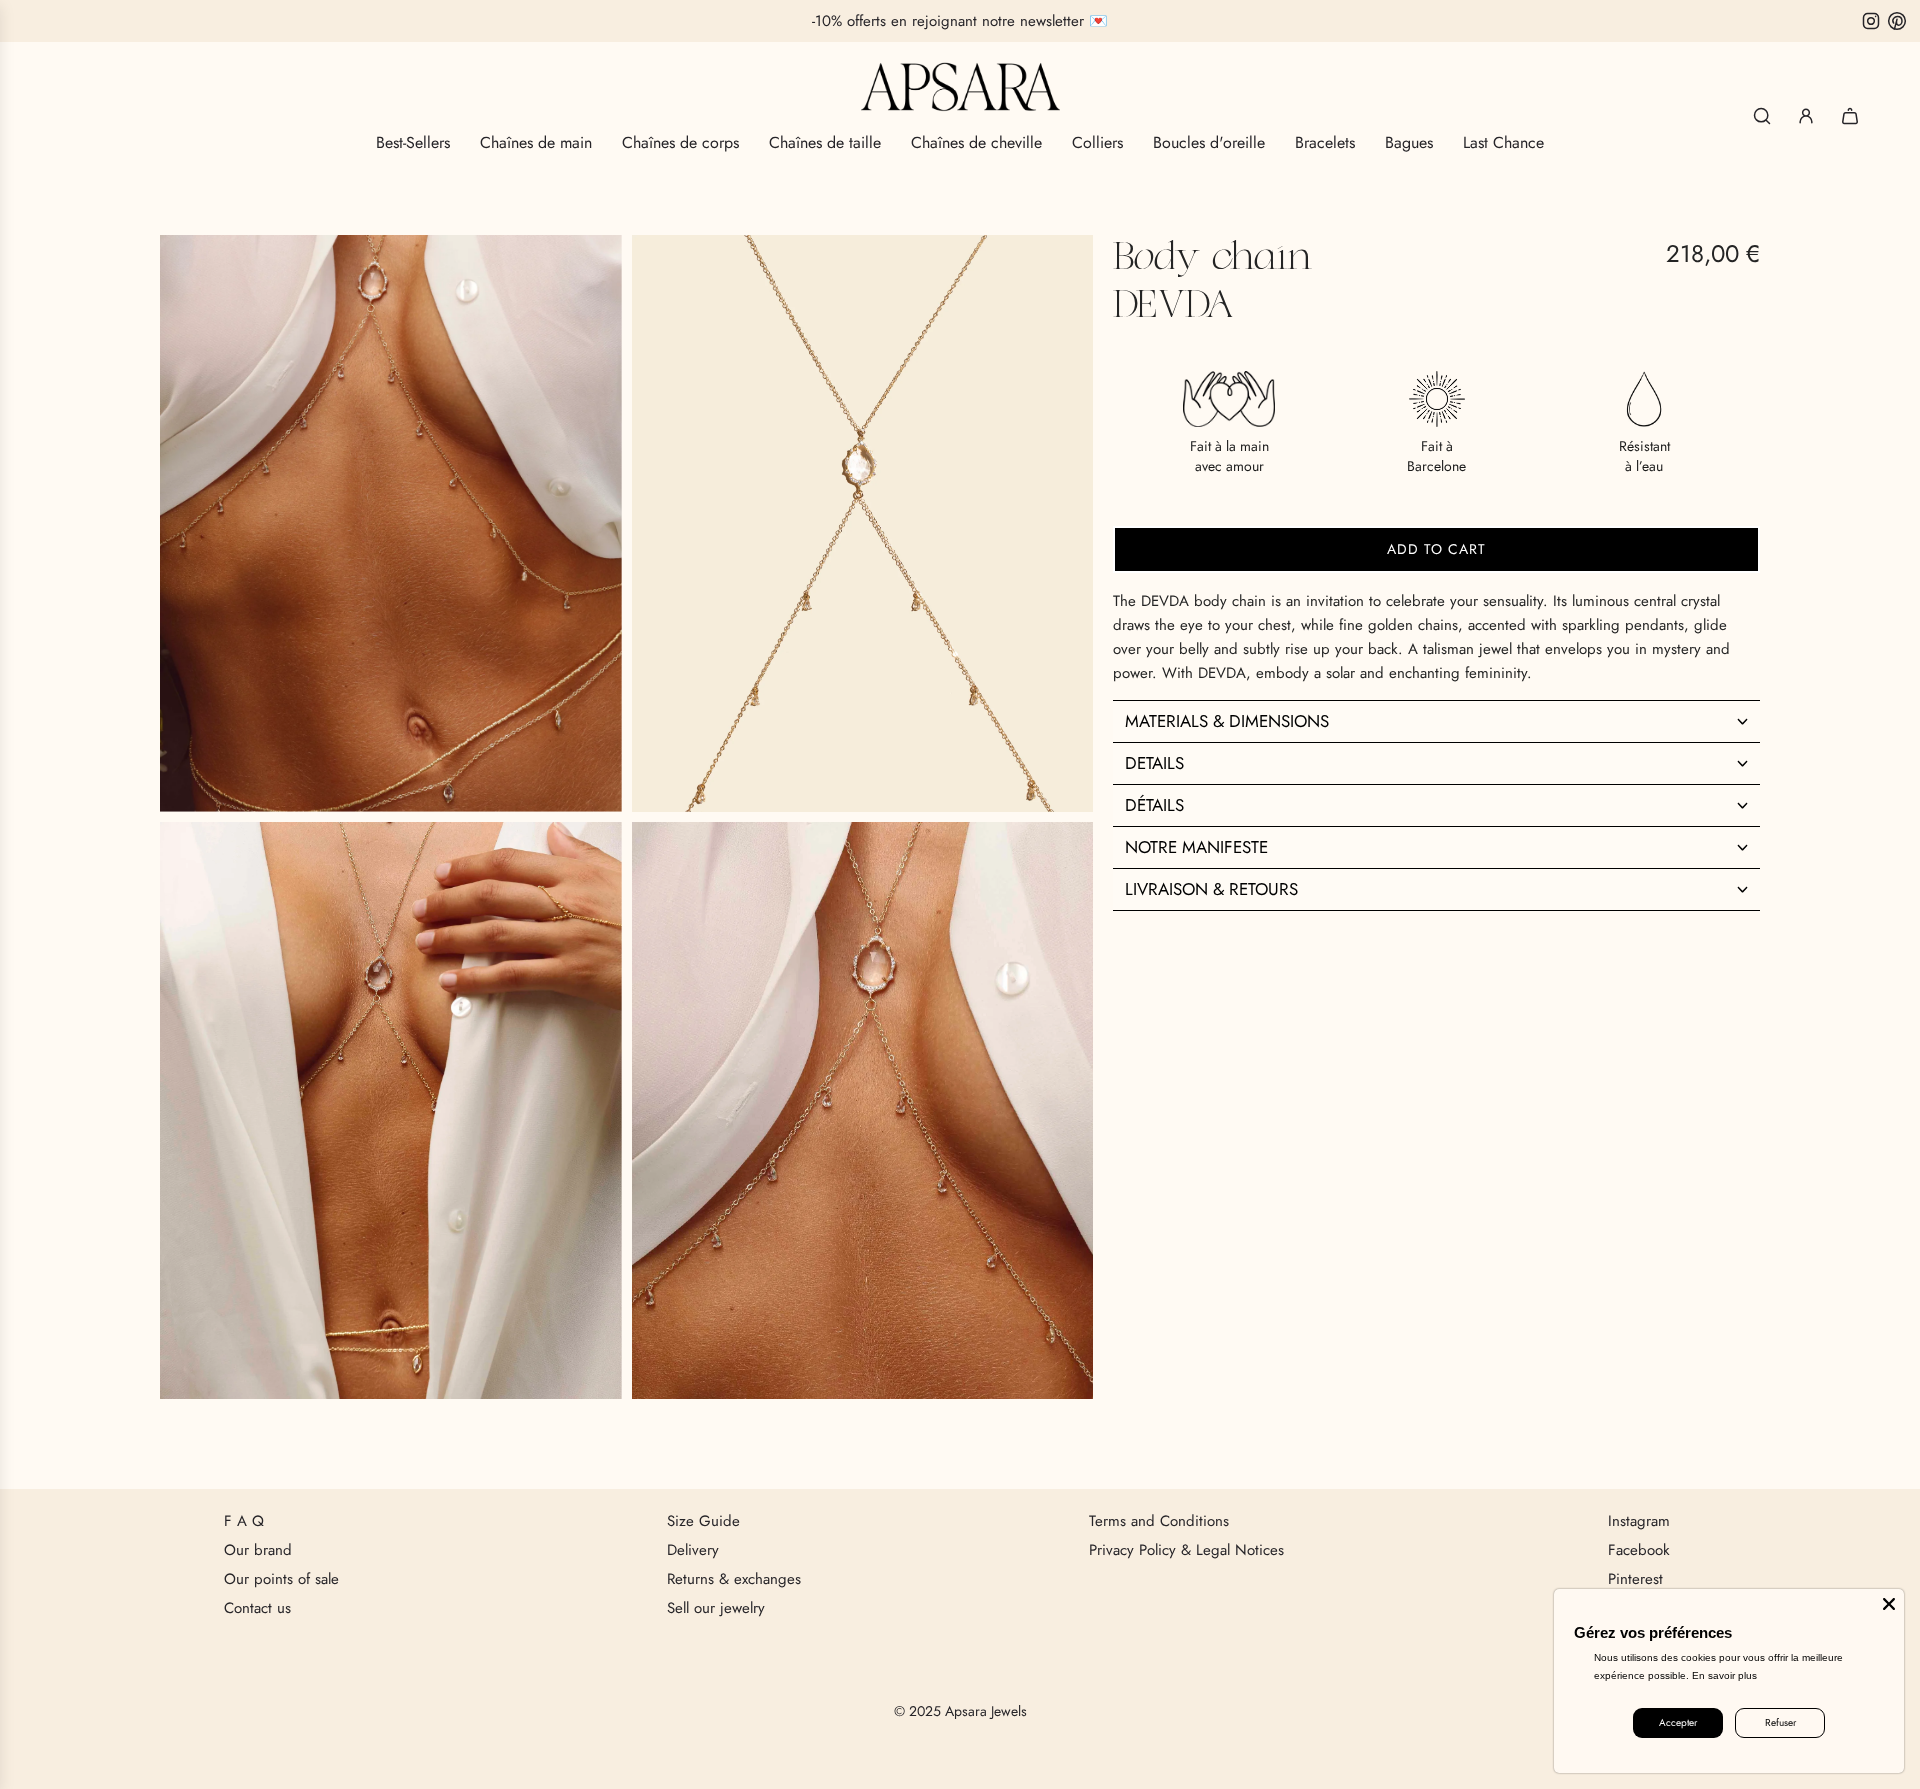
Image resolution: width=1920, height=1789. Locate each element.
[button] (1436, 720)
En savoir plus (1724, 1675)
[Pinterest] (1897, 21)
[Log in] (1806, 116)
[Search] (1762, 116)
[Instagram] (1871, 21)
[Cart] (1850, 116)
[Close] (1889, 1604)
